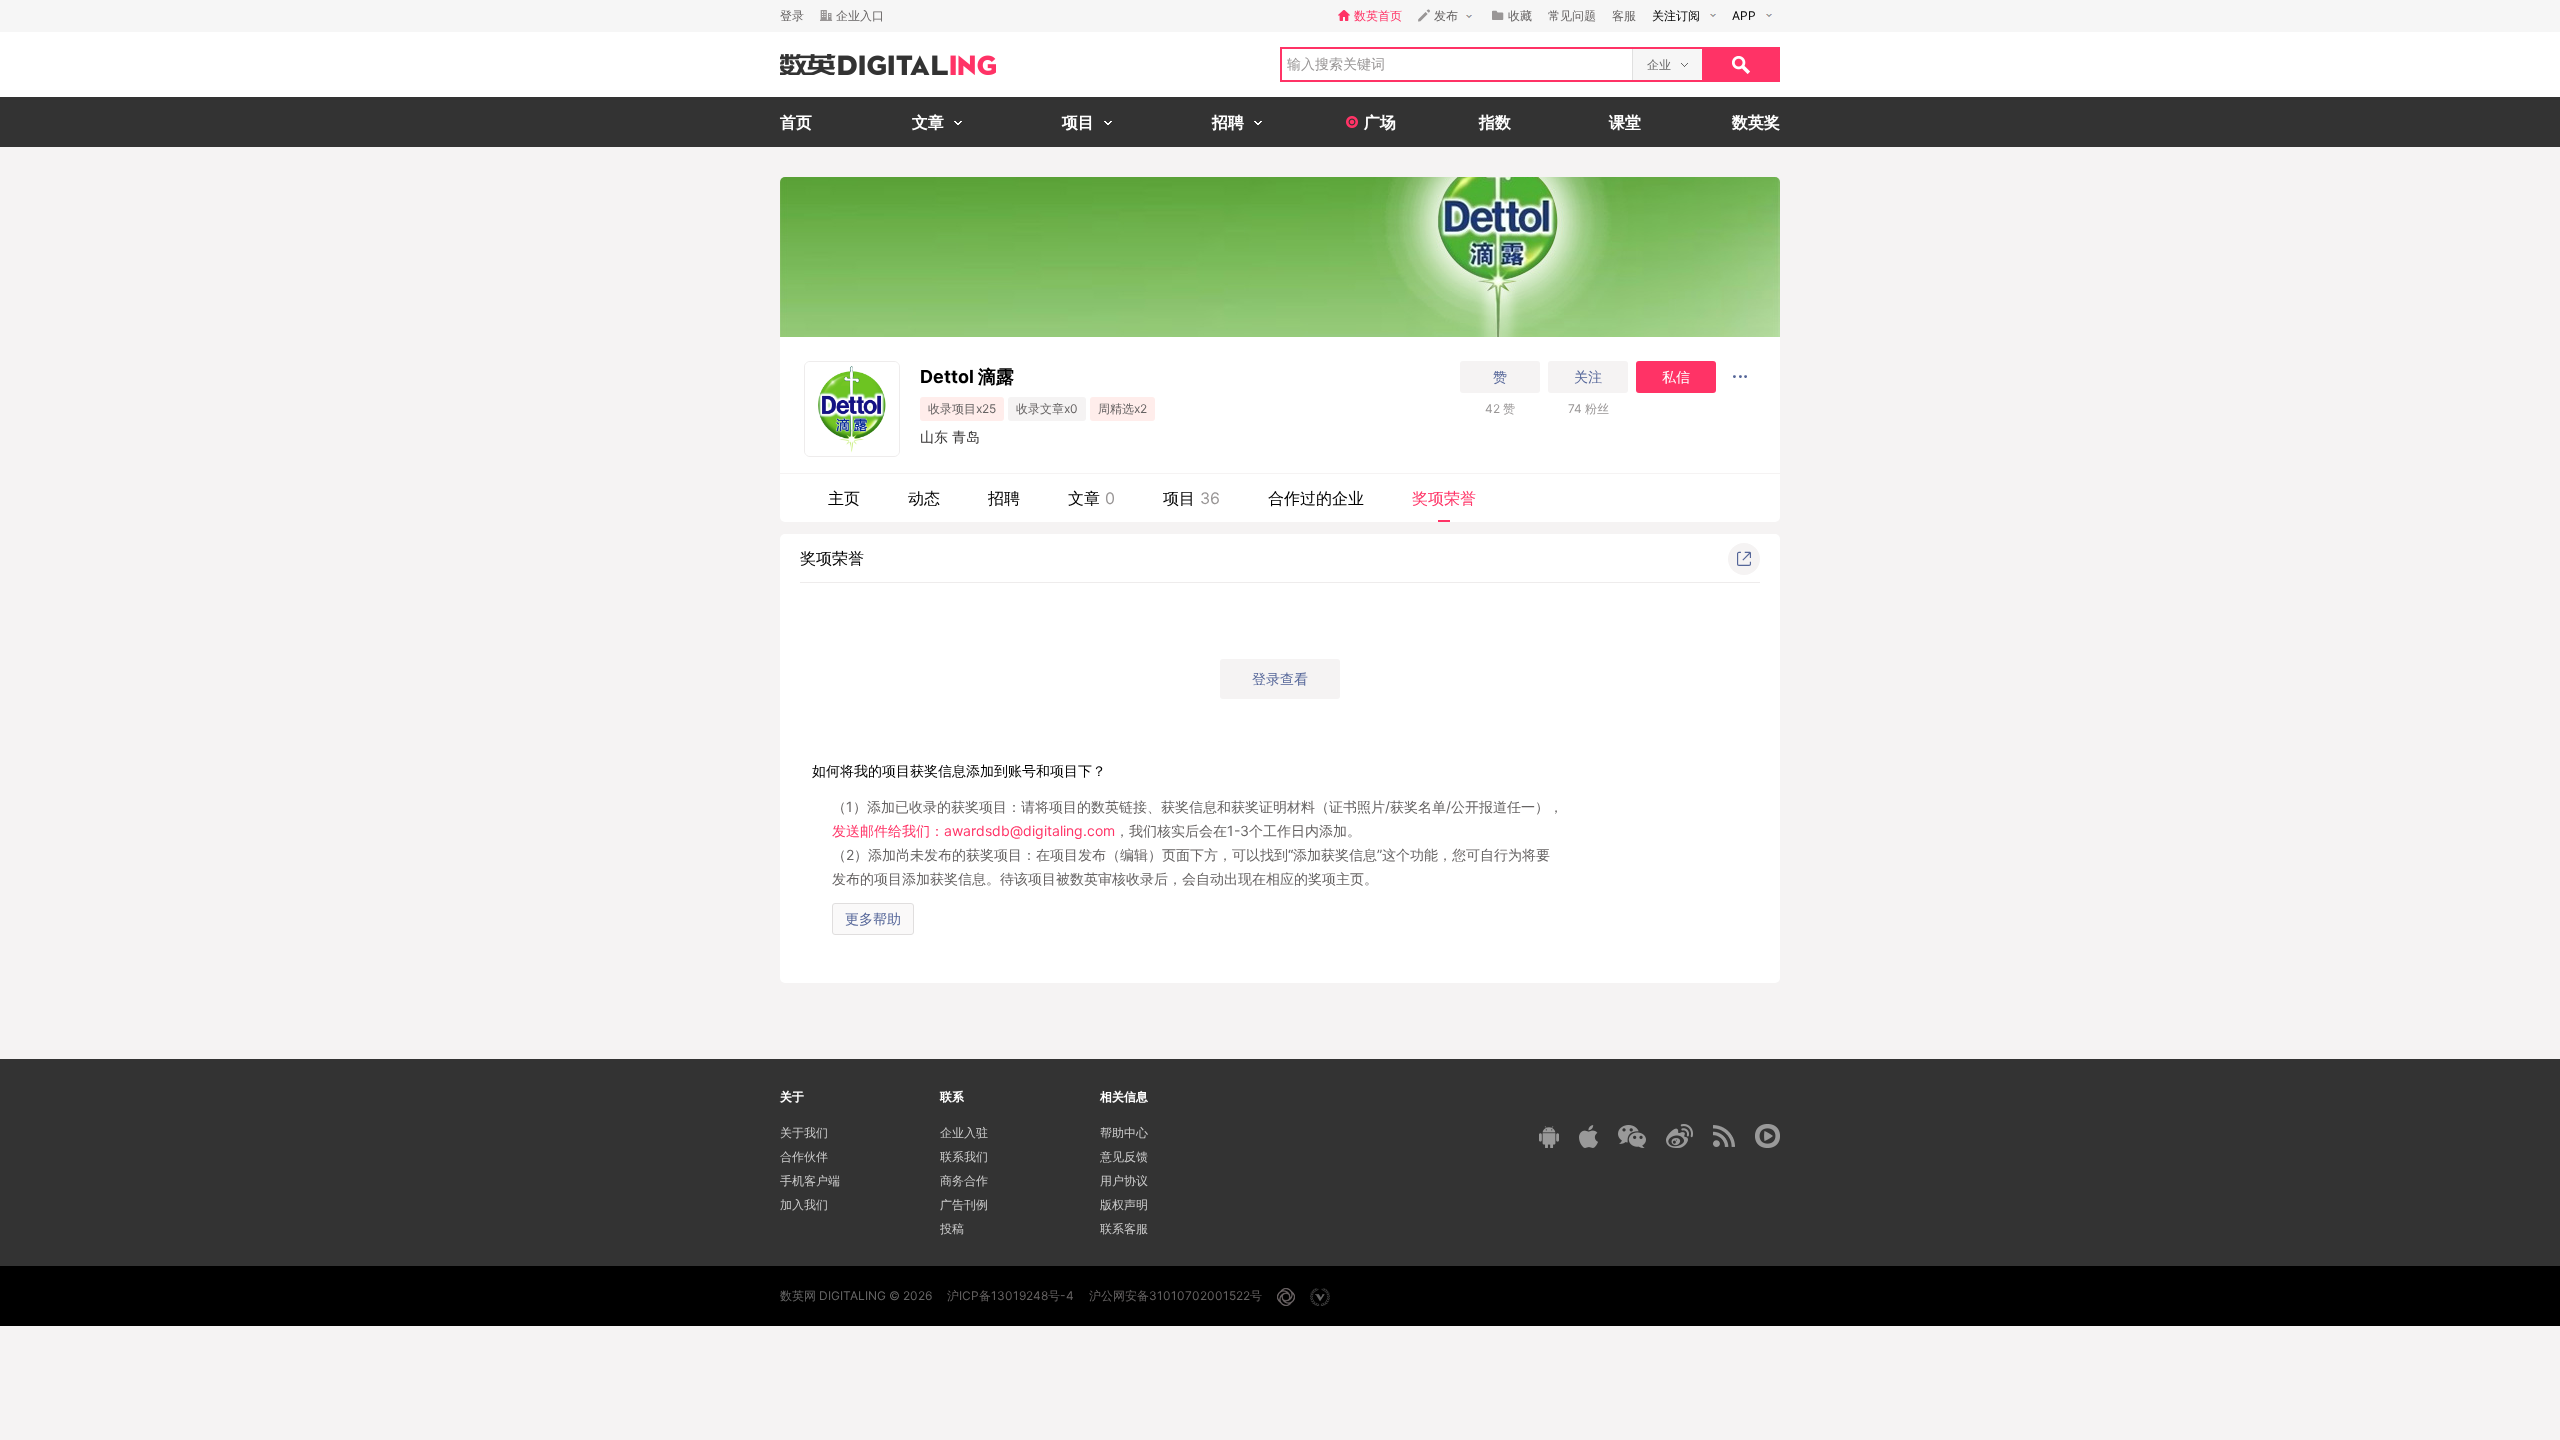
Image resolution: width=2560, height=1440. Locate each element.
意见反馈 (1124, 1156)
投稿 (952, 1228)
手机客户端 (810, 1180)
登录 (792, 15)
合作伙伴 (804, 1156)
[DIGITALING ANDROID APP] (1549, 1136)
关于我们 (804, 1132)
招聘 (1004, 498)
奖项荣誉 (1444, 498)
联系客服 (1124, 1228)
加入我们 (804, 1204)
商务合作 (964, 1180)
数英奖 (1756, 122)
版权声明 (1124, 1204)
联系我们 (964, 1156)
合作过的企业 (1316, 498)
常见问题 (1572, 15)
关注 (1588, 377)
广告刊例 (964, 1204)
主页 (844, 498)
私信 (1676, 377)
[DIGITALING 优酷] (1767, 1136)
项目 (1191, 498)
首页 (796, 122)
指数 (1495, 122)
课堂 (1625, 122)
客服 (1624, 15)
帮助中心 (1124, 1132)
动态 (924, 498)
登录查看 (1280, 678)
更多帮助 (873, 918)
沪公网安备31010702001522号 (1175, 1295)
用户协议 (1124, 1180)
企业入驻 (964, 1132)
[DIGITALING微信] (1632, 1136)
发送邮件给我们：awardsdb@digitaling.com (973, 830)
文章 (1091, 498)
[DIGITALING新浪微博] (1679, 1136)
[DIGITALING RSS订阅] (1724, 1136)
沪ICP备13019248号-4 (1010, 1295)
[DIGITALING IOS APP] (1588, 1136)
